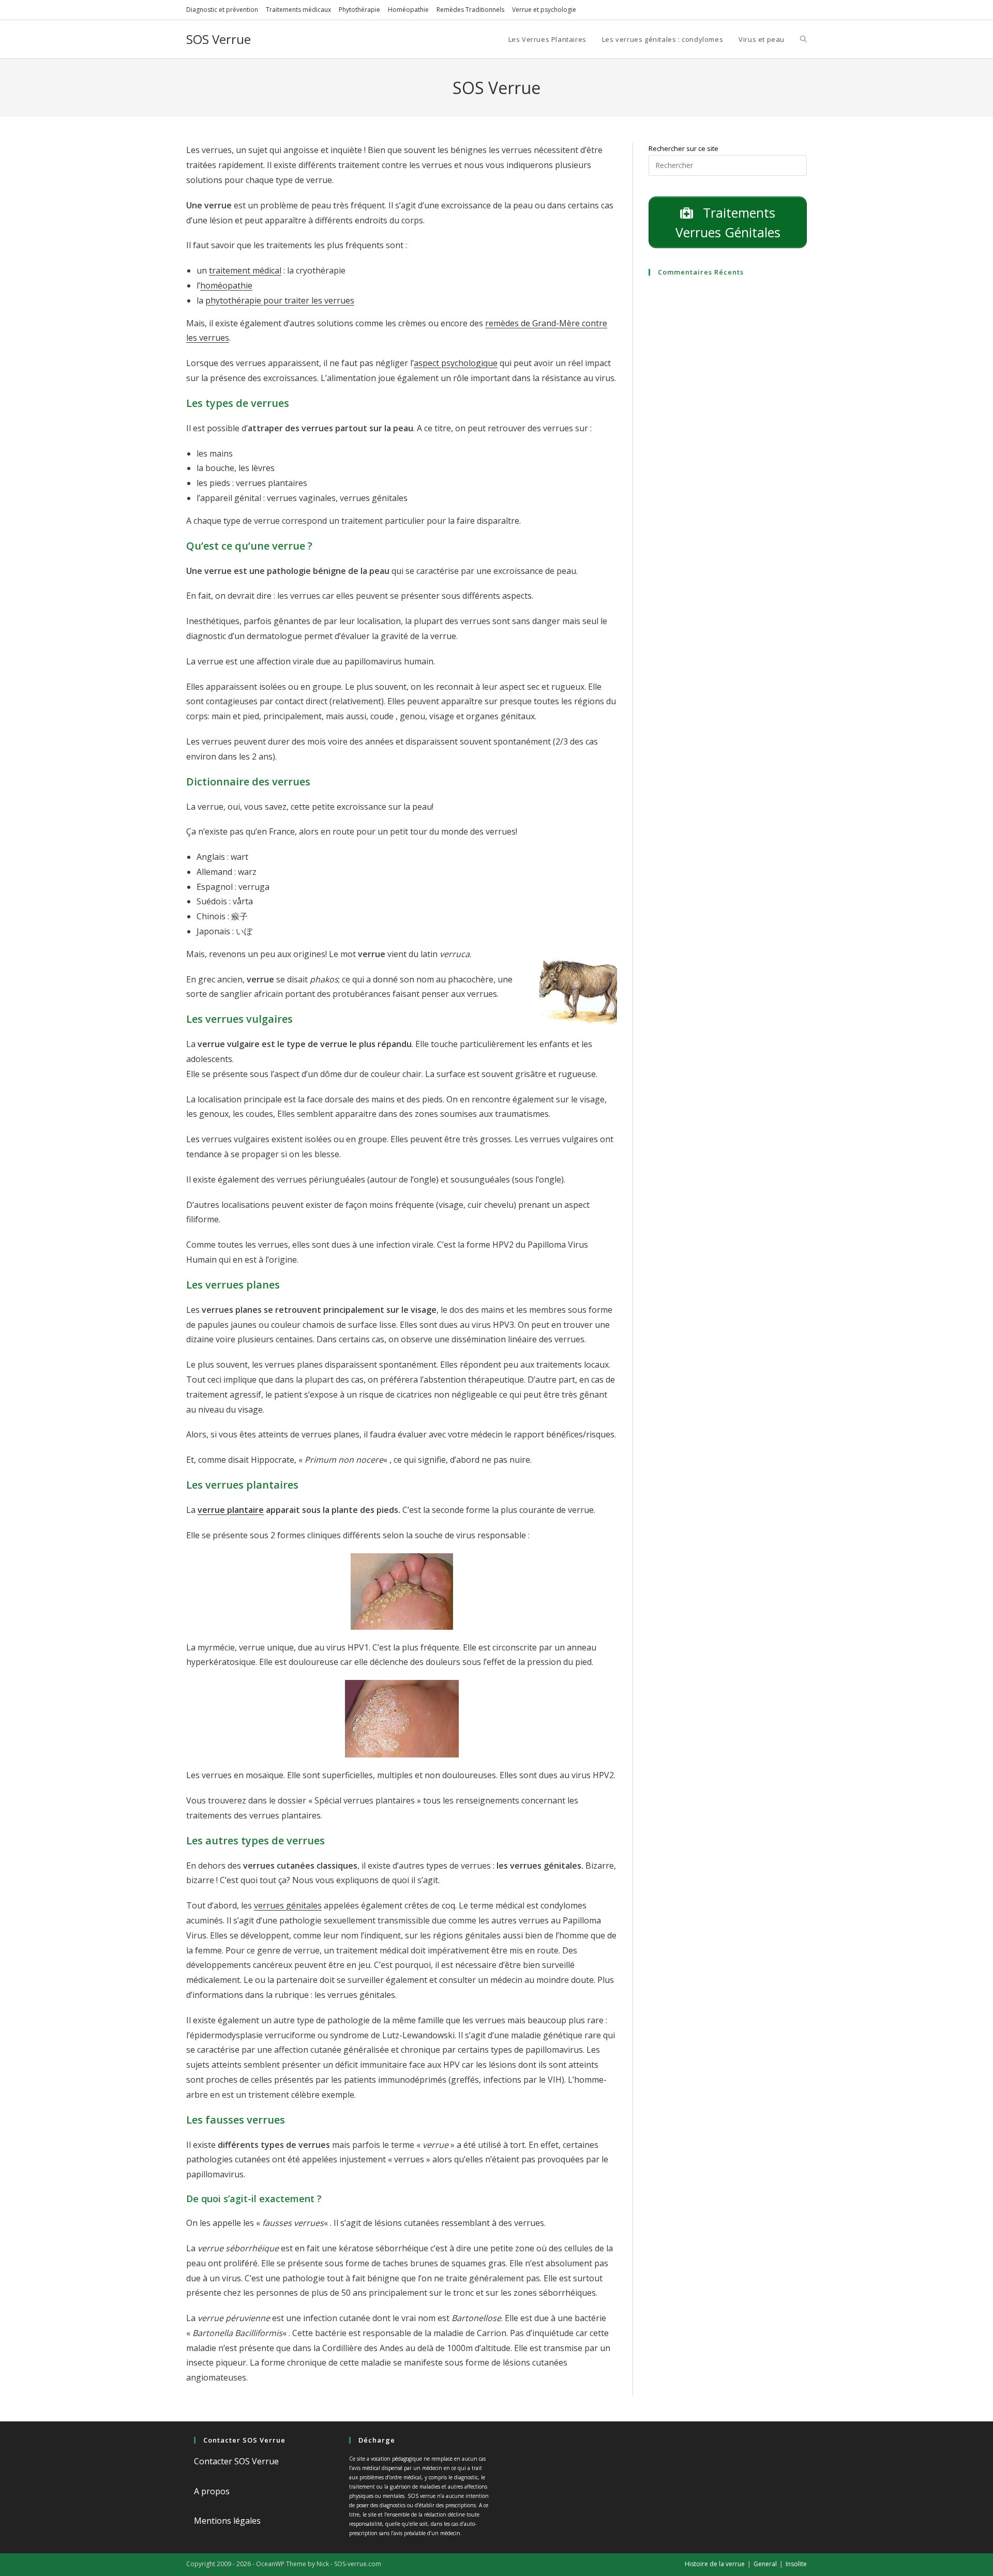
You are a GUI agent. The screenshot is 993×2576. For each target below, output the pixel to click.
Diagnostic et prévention (222, 10)
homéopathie (226, 285)
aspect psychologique (456, 363)
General (765, 2564)
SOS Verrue (219, 39)
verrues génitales (288, 1905)
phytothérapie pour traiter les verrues (280, 300)
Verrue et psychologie (544, 10)
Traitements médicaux (298, 10)
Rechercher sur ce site (683, 148)
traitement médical (245, 270)
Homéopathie (408, 10)
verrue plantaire (231, 1510)
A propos (212, 2491)
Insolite (796, 2564)
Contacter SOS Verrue (236, 2461)
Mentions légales (227, 2521)
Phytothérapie (359, 10)
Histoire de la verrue (715, 2564)
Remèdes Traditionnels (470, 10)
